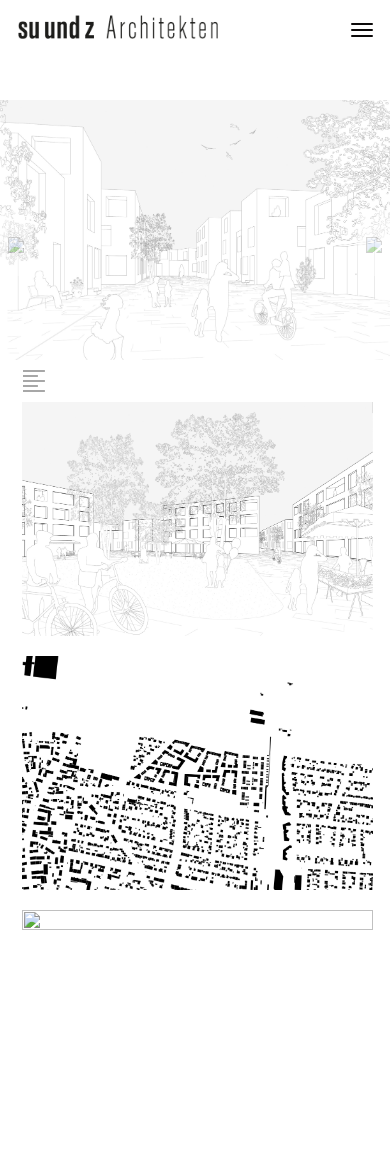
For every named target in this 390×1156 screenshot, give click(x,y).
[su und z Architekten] (118, 25)
